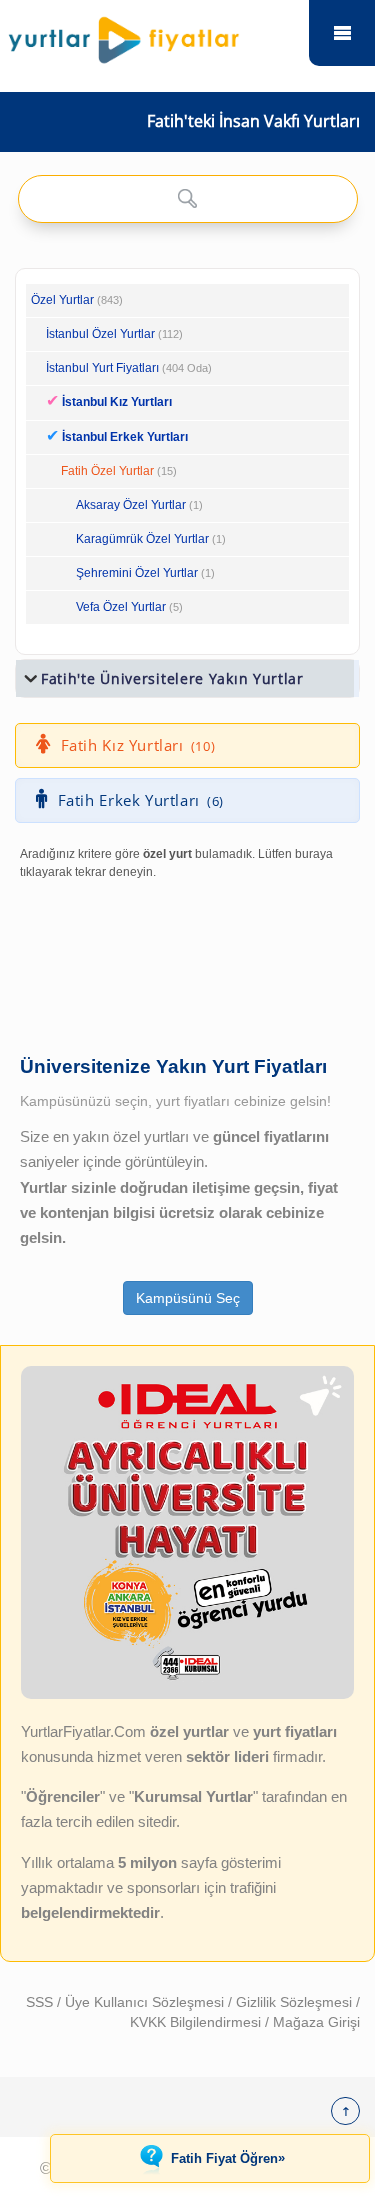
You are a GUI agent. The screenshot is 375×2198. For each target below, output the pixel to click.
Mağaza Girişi (316, 2022)
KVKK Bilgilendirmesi (197, 2022)
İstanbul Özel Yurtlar (100, 334)
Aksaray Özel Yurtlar (131, 505)
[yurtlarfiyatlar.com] (155, 35)
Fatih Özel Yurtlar (107, 471)
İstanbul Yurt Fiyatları (129, 368)
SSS (41, 2002)
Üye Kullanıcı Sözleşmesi (146, 2002)
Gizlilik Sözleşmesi (296, 2002)
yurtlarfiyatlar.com (342, 33)
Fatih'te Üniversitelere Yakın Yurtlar (172, 678)
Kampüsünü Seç (188, 1298)
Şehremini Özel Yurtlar (137, 573)
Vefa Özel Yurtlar (121, 607)
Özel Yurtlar (62, 300)
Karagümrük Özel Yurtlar (142, 539)
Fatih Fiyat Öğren (228, 2158)
